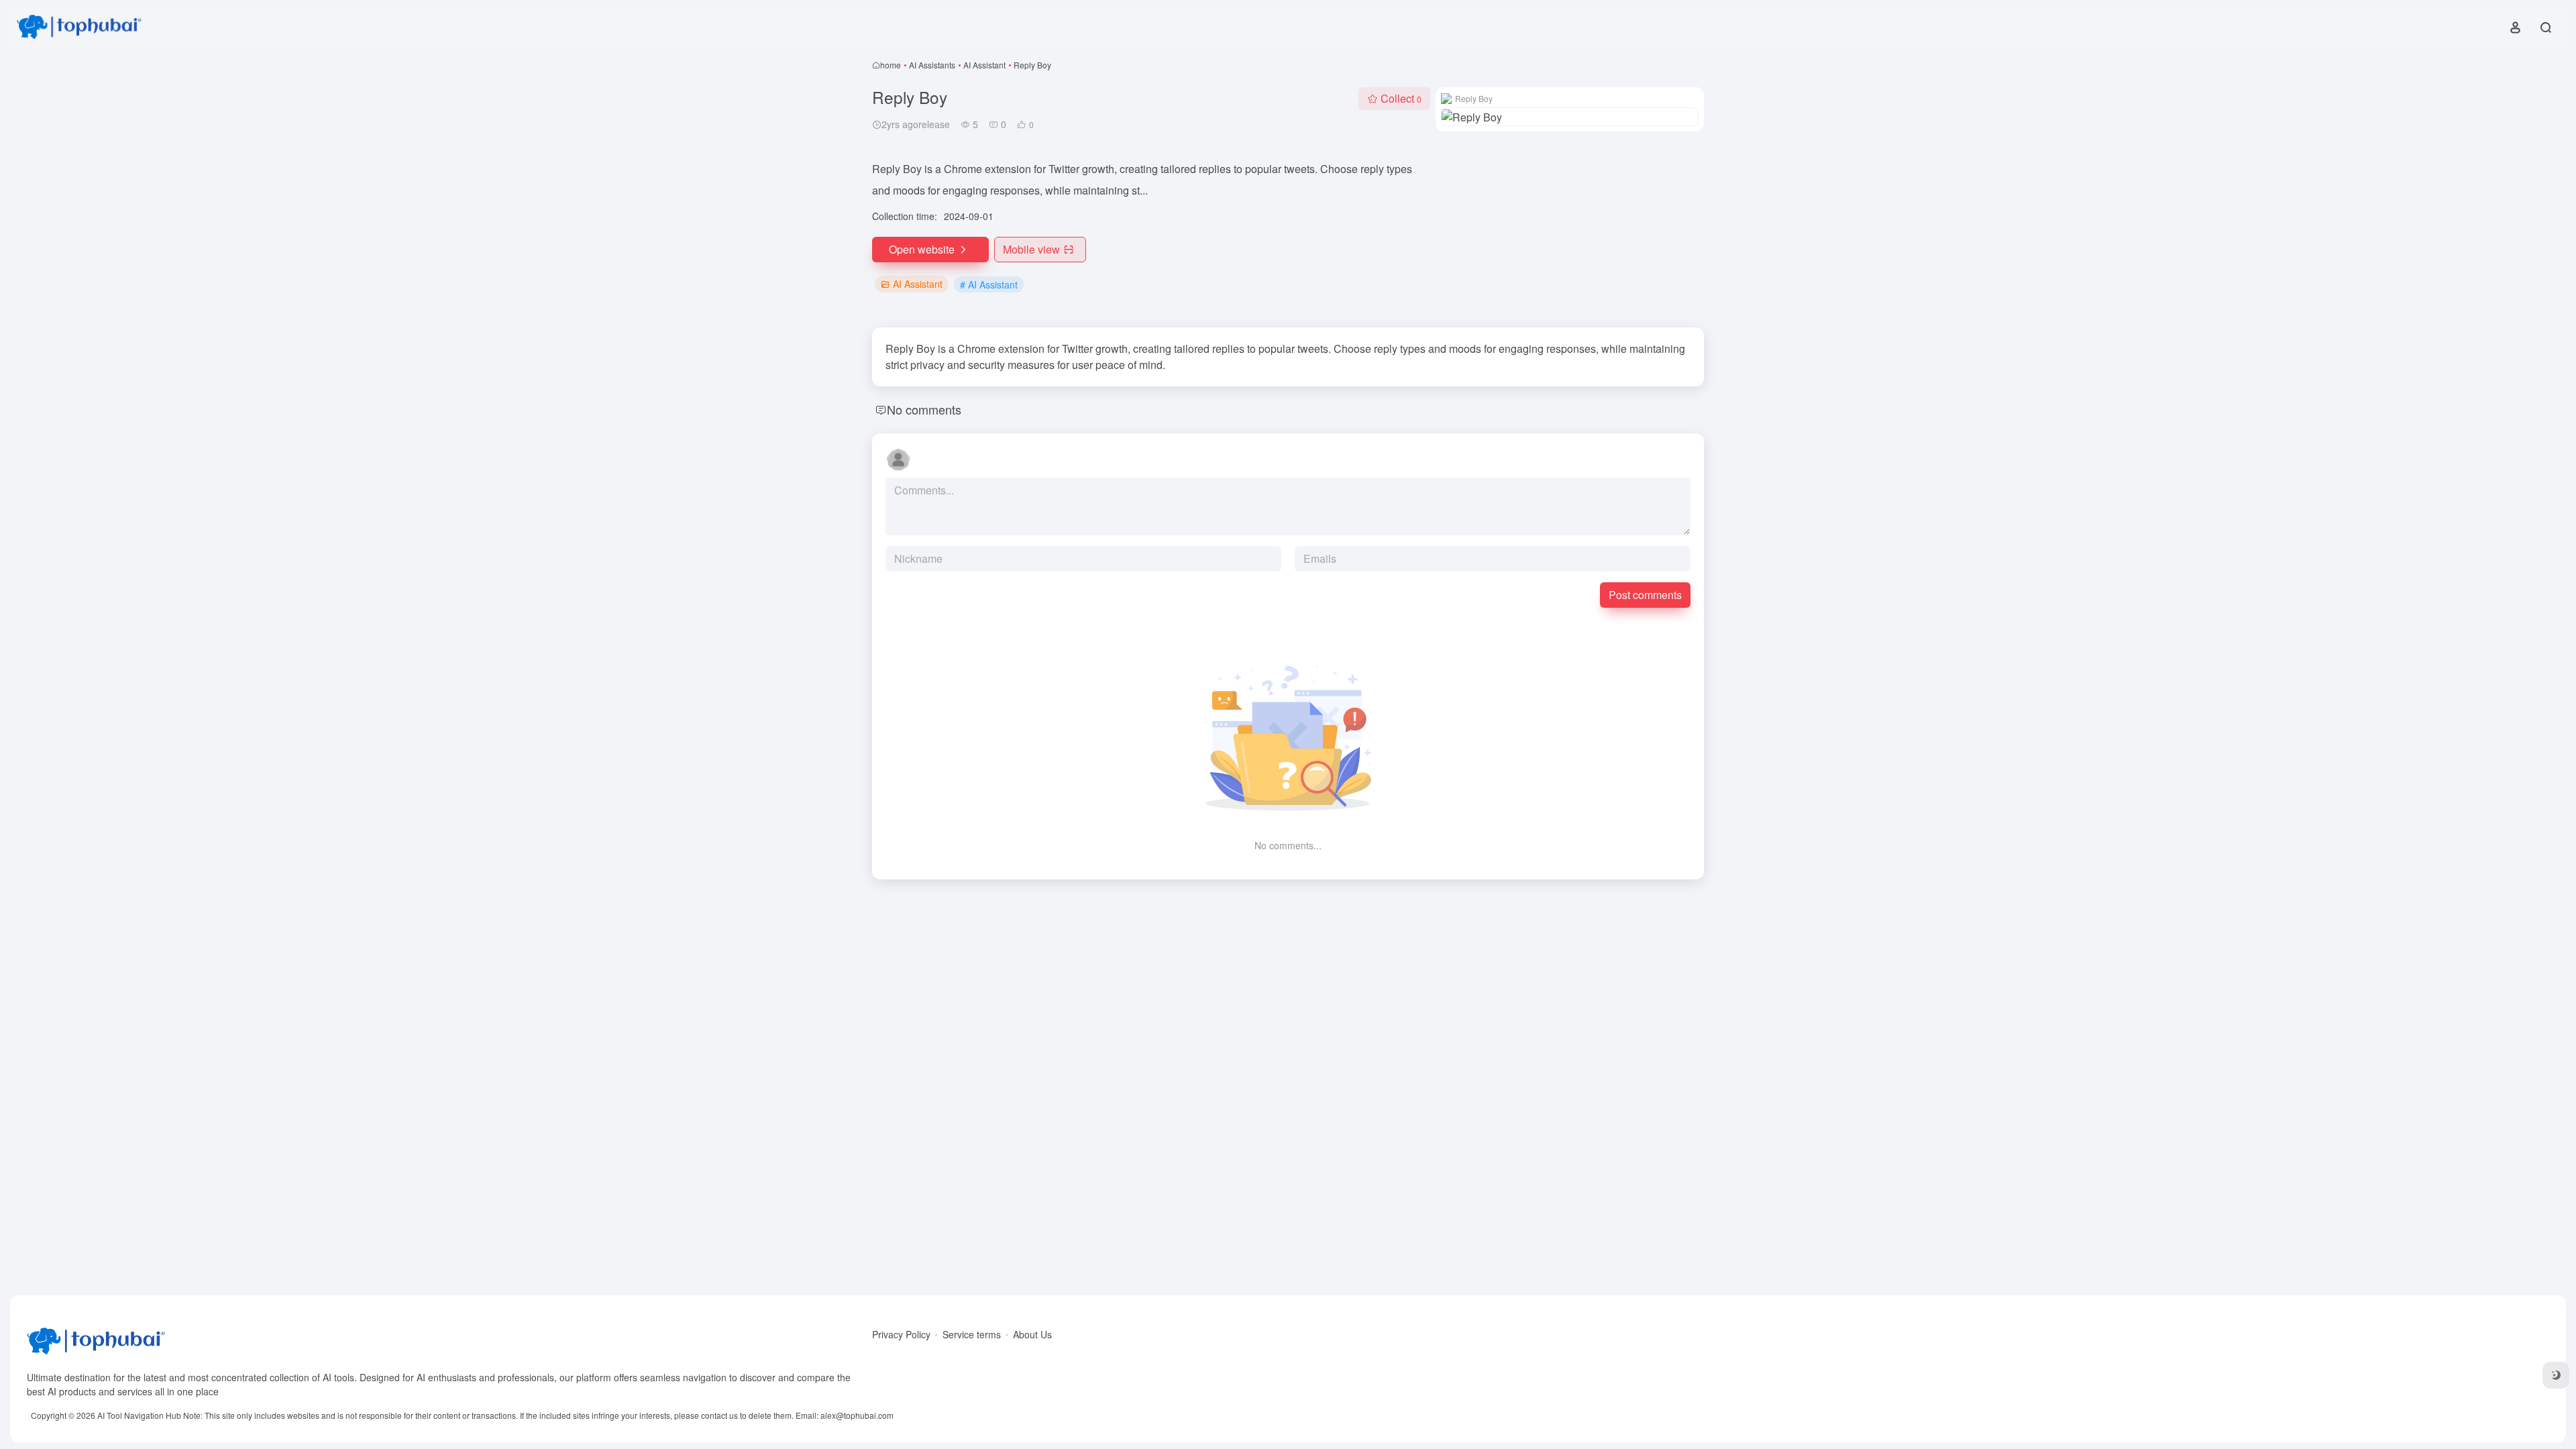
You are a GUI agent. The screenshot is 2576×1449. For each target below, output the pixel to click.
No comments (924, 409)
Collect (1401, 98)
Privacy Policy (901, 1334)
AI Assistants (932, 65)
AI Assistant (984, 65)
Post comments (1645, 595)
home (891, 65)
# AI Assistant (989, 284)
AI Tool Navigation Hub (139, 1415)
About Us (1032, 1334)
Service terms (972, 1334)
